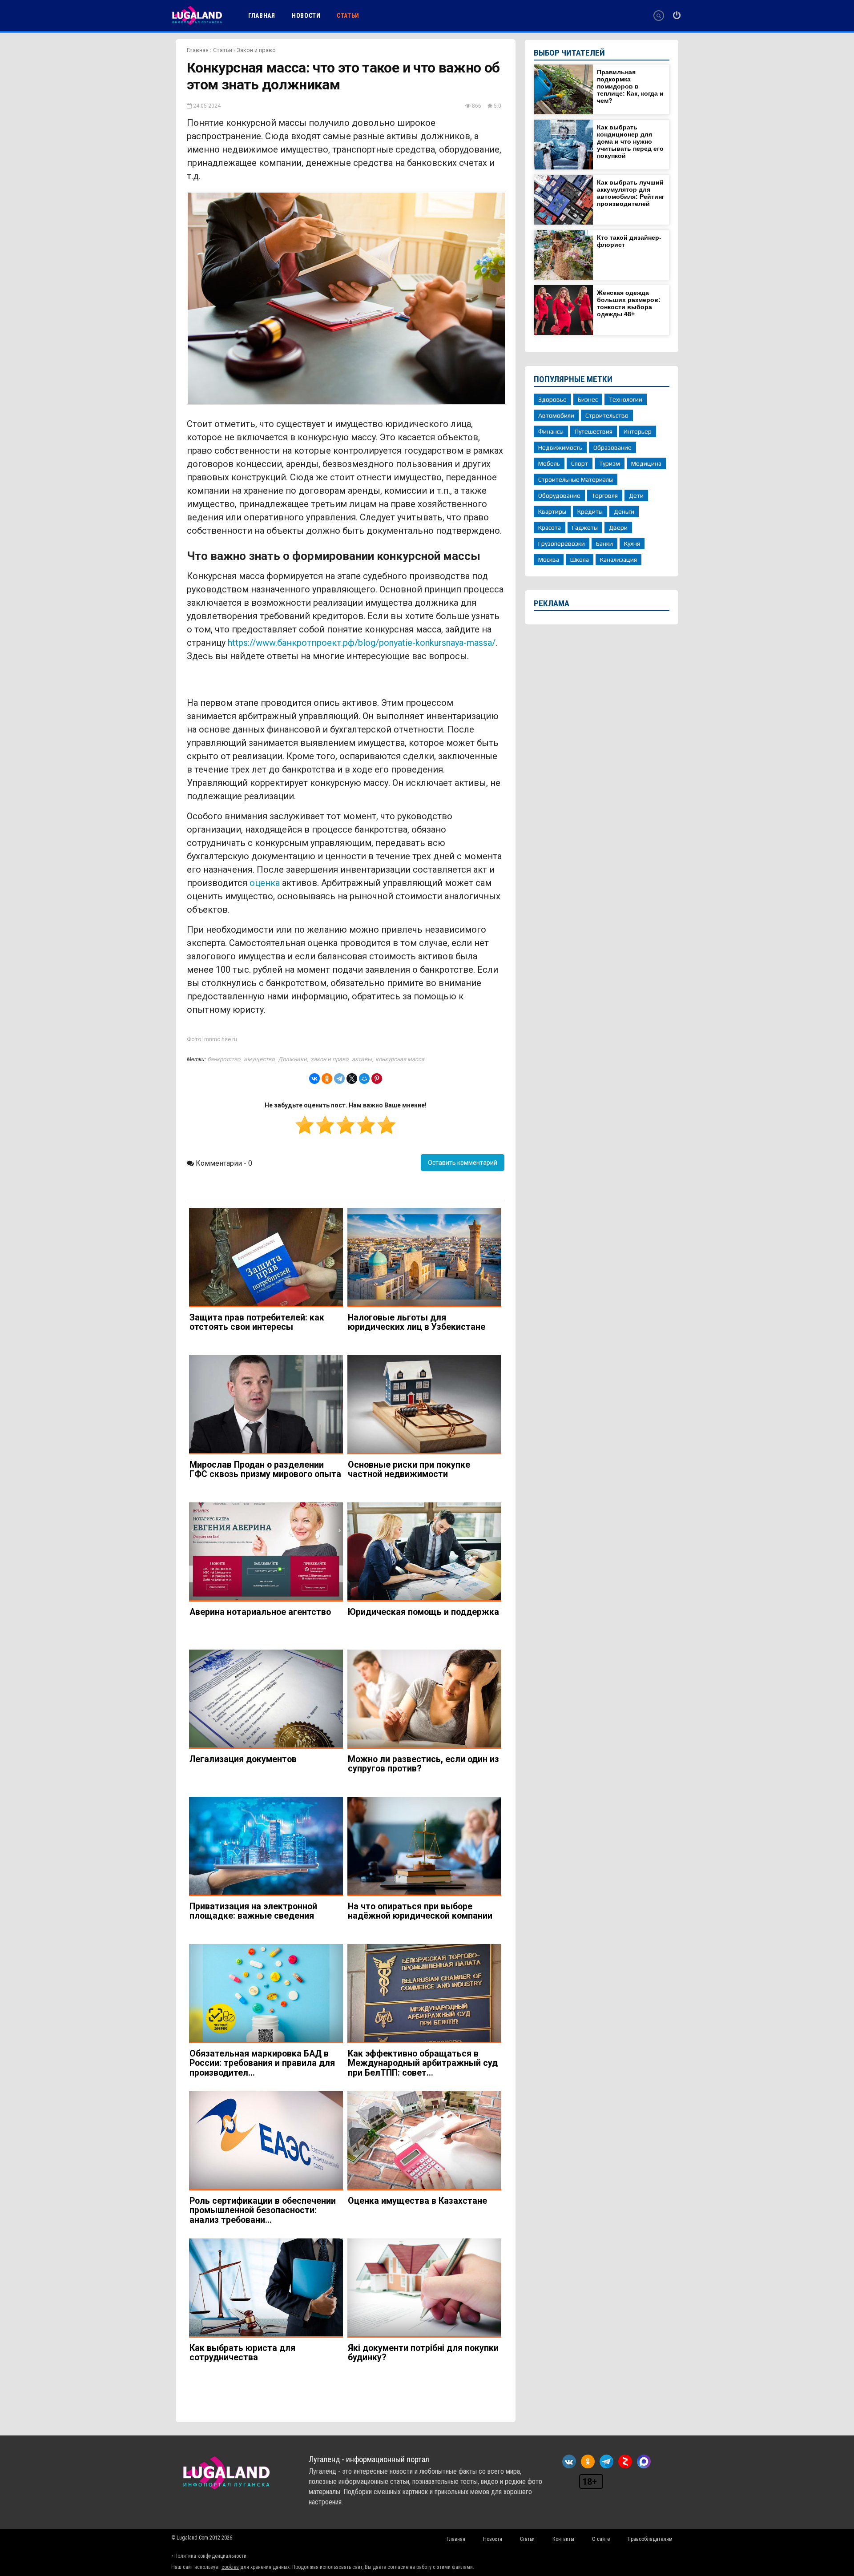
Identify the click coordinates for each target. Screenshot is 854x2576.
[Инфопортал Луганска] (197, 24)
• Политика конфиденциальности (209, 2556)
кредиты (590, 511)
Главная (198, 50)
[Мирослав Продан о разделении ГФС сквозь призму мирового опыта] (266, 1405)
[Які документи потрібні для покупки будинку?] (424, 2288)
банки (604, 543)
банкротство (224, 1059)
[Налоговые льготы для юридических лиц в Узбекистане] (424, 1258)
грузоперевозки (562, 543)
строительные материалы (576, 479)
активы (362, 1059)
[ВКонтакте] (314, 1079)
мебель (549, 463)
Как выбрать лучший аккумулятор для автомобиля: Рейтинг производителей (631, 193)
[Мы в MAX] (644, 2461)
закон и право (329, 1059)
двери (618, 527)
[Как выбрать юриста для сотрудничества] (266, 2288)
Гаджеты (585, 527)
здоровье (552, 399)
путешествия (594, 431)
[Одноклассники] (327, 1079)
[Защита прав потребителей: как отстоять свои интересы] (266, 1258)
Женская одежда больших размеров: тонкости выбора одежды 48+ (629, 303)
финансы (551, 431)
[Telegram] (339, 1079)
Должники (292, 1059)
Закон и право (256, 50)
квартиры (552, 511)
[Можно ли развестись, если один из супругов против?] (424, 1699)
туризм (610, 463)
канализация (618, 559)
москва (549, 559)
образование (612, 447)
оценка (265, 883)
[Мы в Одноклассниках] (588, 2461)
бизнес (588, 399)
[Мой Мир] (364, 1079)
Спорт (580, 463)
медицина (646, 463)
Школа (580, 559)
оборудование (559, 495)
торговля (605, 495)
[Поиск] (659, 16)
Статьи (223, 50)
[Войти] (677, 16)
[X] (352, 1079)
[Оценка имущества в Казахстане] (424, 2141)
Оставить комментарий (463, 1163)
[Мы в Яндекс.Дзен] (625, 2461)
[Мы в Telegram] (606, 2461)
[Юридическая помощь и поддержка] (424, 1552)
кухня (632, 543)
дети (636, 495)
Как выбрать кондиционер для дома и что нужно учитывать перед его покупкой (630, 141)
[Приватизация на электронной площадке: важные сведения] (266, 1846)
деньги (624, 511)
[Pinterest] (377, 1079)
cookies (230, 2567)
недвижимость (560, 447)
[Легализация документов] (266, 1699)
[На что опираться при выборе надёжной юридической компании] (424, 1846)
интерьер (638, 431)
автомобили (556, 415)
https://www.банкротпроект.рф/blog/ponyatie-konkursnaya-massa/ (362, 643)
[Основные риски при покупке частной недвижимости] (424, 1405)
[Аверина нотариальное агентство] (266, 1552)
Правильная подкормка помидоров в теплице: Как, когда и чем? (630, 86)
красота (550, 527)
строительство (607, 415)
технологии (626, 399)
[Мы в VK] (569, 2461)
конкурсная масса (400, 1059)
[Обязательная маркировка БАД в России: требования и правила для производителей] (266, 1994)
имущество (259, 1059)
